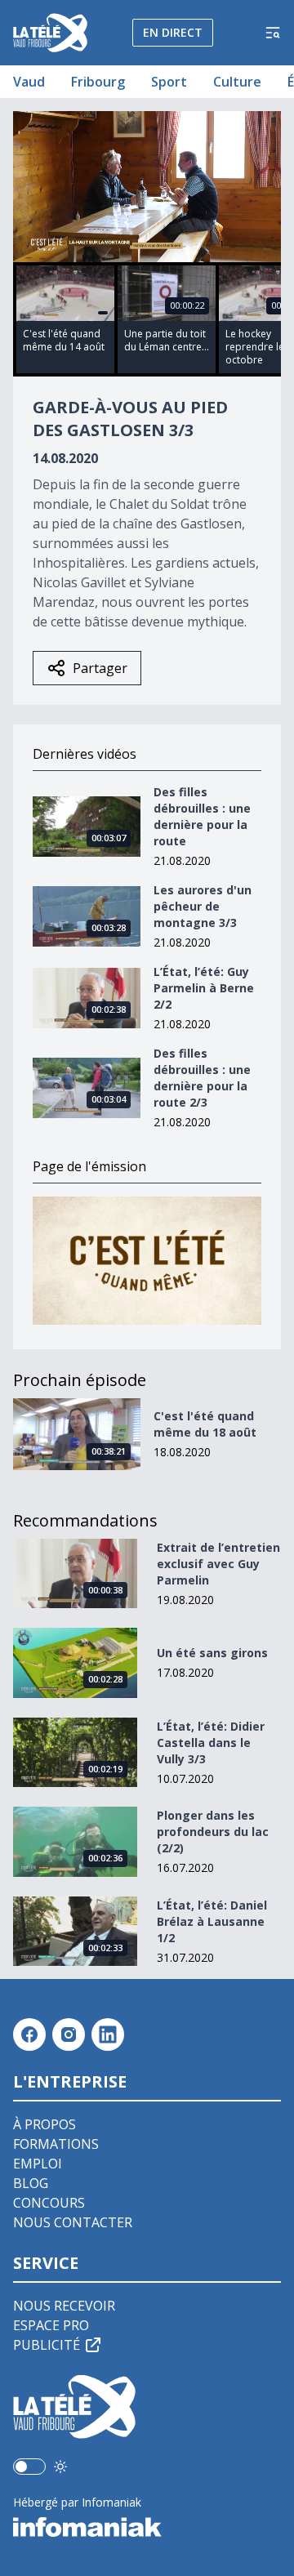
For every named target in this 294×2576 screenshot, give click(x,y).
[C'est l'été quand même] (147, 1261)
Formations (56, 2144)
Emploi (38, 2164)
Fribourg (98, 82)
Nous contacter (73, 2222)
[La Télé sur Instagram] (69, 2035)
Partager (100, 668)
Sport (169, 82)
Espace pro (51, 2325)
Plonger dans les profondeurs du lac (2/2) (213, 1832)
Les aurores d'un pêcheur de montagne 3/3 (203, 906)
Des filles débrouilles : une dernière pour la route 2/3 (202, 1078)
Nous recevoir (64, 2306)
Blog (31, 2183)
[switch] (29, 2467)
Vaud (29, 82)
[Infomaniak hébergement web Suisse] (147, 2527)
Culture (237, 82)
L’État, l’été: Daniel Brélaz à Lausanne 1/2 (212, 1921)
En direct (173, 32)
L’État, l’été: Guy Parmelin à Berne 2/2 (204, 988)
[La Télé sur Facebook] (29, 2035)
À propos (45, 2124)
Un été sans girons (212, 1653)
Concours (49, 2203)
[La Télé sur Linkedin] (108, 2035)
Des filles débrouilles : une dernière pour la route (202, 816)
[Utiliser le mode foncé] (60, 2467)
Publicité (47, 2345)
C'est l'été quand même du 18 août (205, 1424)
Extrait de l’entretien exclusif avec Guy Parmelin (218, 1564)
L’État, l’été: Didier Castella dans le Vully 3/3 (211, 1743)
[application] (147, 187)
